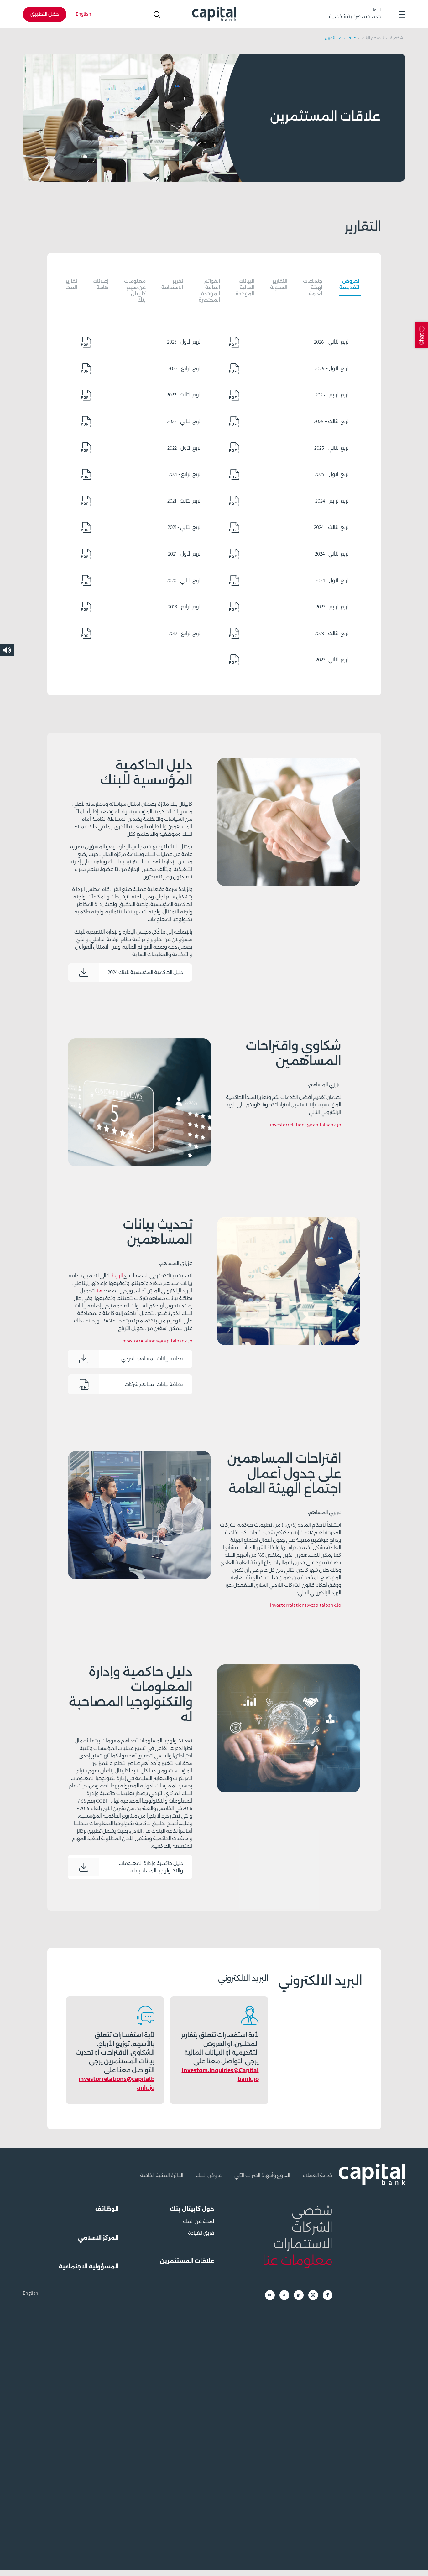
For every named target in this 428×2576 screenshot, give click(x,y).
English (84, 14)
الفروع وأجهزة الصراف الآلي (262, 2175)
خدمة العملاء (318, 2175)
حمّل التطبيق (45, 14)
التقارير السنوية (279, 284)
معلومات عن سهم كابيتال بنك (135, 291)
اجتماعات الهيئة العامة (313, 287)
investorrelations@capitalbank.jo (306, 1125)
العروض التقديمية (350, 284)
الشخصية (397, 38)
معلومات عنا (298, 2261)
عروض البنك (209, 2175)
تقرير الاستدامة (172, 284)
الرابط (117, 1276)
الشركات (312, 2228)
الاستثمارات (303, 2244)
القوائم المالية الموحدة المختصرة (209, 291)
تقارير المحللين (67, 284)
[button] (422, 335)
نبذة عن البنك (372, 38)
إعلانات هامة (101, 284)
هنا (99, 1291)
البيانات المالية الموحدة (245, 287)
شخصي (312, 2211)
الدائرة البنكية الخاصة (161, 2175)
